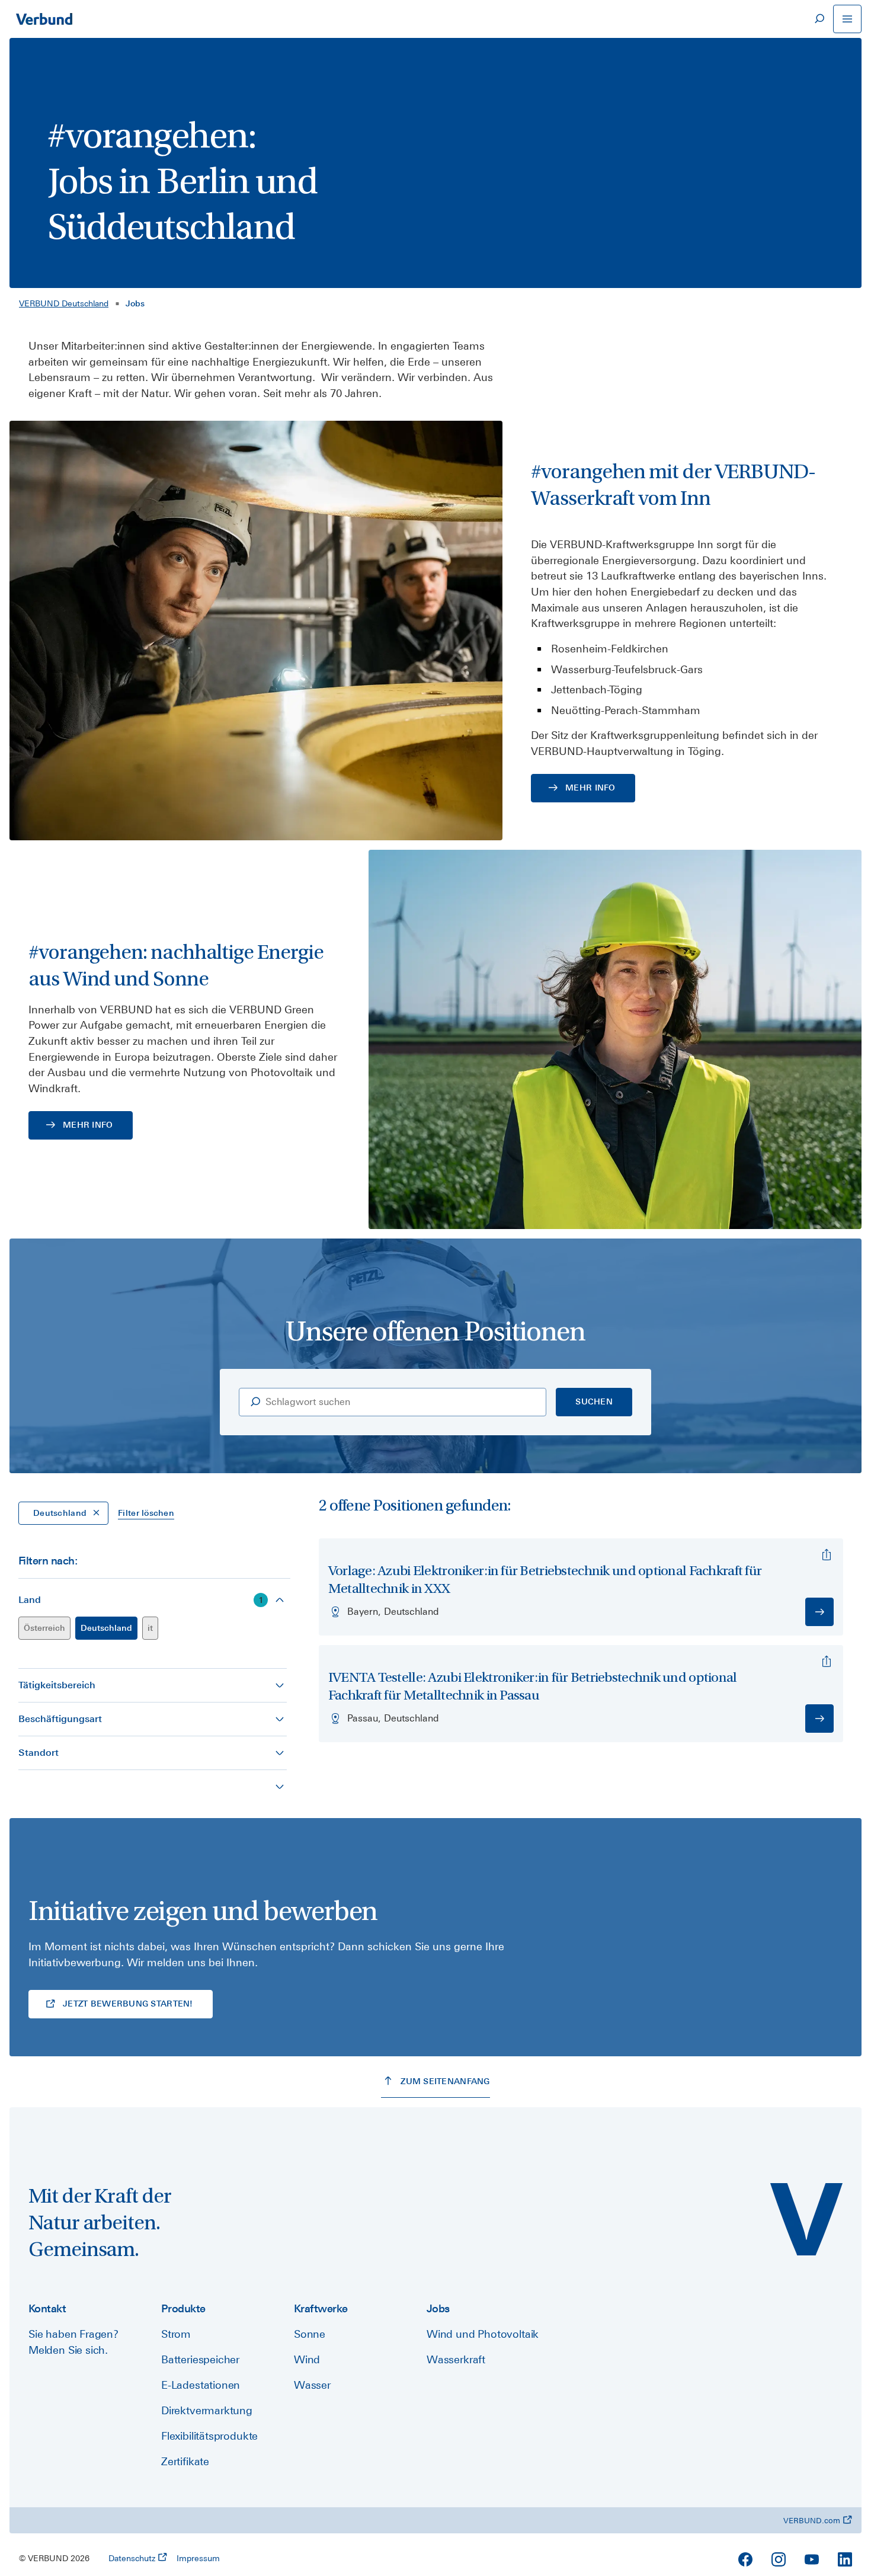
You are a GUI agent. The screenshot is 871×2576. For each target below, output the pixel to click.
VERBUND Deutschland (64, 303)
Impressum (198, 2558)
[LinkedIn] (845, 2559)
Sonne (310, 2334)
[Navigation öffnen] (847, 19)
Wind (307, 2359)
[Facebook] (745, 2559)
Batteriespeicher (200, 2359)
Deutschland (106, 1628)
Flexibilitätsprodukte (209, 2436)
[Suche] (819, 19)
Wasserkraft (456, 2359)
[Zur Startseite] (44, 19)
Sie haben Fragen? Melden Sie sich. (73, 2342)
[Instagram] (779, 2559)
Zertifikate (185, 2461)
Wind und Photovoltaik (483, 2334)
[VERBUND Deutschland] (806, 2219)
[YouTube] (812, 2559)
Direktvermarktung (207, 2410)
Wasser (312, 2385)
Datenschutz (132, 2558)
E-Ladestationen (201, 2385)
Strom (176, 2334)
